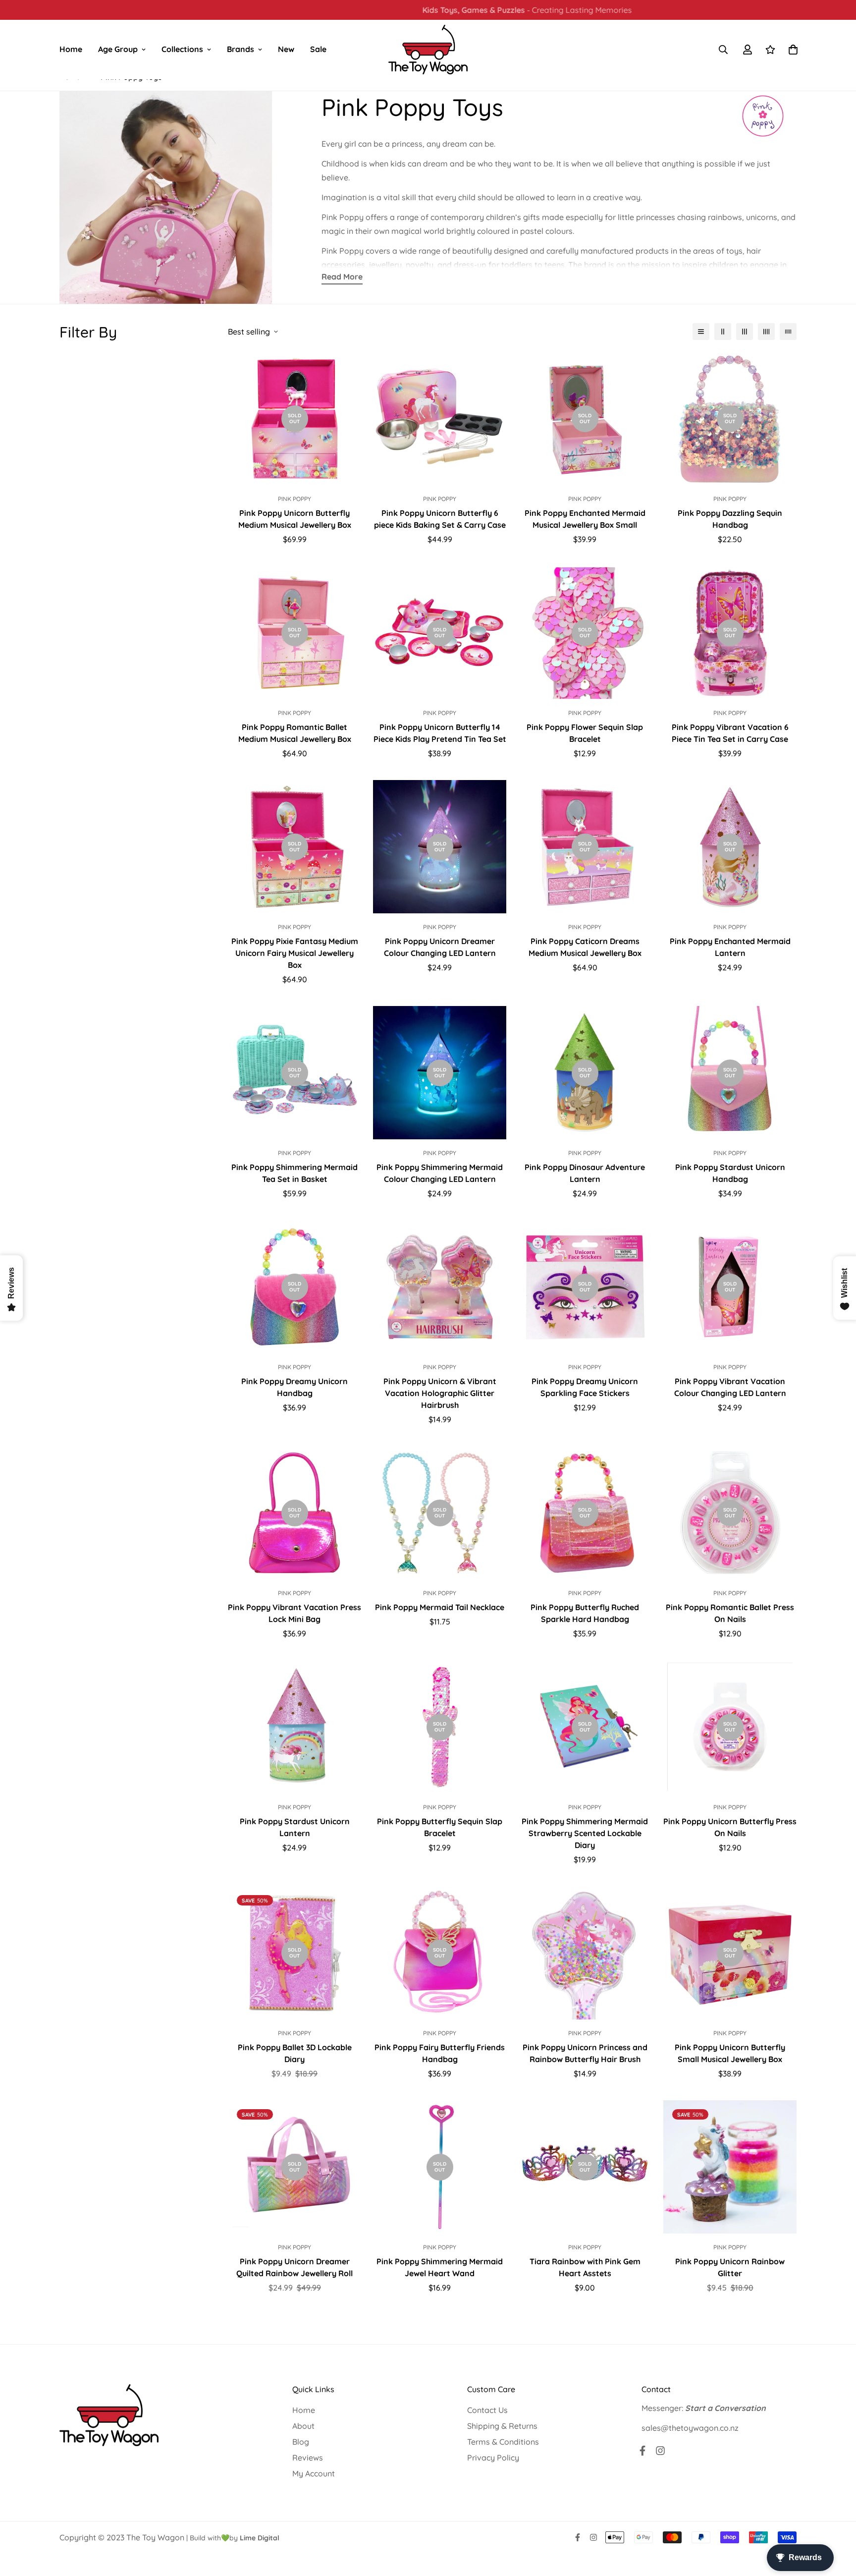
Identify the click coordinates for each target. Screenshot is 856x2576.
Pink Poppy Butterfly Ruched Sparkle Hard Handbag (585, 1613)
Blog (301, 2442)
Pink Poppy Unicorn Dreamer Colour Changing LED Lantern (440, 947)
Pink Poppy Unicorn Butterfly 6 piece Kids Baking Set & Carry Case (440, 519)
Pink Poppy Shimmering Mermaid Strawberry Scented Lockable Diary (585, 1833)
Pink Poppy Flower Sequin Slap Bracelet (585, 733)
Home (71, 49)
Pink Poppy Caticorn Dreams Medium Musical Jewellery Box (585, 947)
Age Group (118, 49)
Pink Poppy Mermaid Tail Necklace (440, 1607)
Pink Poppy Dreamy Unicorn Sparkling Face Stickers (585, 1387)
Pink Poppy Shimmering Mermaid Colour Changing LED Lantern (440, 1173)
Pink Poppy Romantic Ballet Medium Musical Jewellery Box (295, 733)
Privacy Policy (493, 2458)
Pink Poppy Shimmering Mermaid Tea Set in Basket (294, 1173)
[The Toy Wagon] (428, 50)
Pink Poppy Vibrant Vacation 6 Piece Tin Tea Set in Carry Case (730, 733)
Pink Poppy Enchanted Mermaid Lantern (730, 947)
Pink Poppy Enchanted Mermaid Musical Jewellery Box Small (585, 519)
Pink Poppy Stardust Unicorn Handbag (730, 1173)
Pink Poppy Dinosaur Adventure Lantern (585, 1173)
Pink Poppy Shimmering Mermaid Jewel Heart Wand (440, 2267)
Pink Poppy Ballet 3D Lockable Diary (295, 2053)
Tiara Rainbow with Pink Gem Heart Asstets (585, 2267)
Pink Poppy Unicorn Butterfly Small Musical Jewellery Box (730, 2053)
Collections (182, 49)
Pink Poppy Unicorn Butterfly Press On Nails (730, 1827)
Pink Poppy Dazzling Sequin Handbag (730, 519)
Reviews (308, 2458)
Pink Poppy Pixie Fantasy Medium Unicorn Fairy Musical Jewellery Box (295, 953)
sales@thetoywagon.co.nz (690, 2428)
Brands (241, 49)
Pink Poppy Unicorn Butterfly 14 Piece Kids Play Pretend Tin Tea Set (440, 733)
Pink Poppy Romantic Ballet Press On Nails (730, 1613)
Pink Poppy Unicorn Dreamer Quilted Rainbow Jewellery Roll (294, 2267)
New (286, 49)
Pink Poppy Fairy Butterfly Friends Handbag (440, 2053)
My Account (314, 2473)
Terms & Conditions (503, 2442)
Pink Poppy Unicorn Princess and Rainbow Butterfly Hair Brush (585, 2053)
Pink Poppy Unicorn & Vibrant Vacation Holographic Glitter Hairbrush (440, 1393)
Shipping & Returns (502, 2426)
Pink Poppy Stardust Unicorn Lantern (295, 1827)
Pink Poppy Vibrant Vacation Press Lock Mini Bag (294, 1613)
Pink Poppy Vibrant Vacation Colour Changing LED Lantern (730, 1387)
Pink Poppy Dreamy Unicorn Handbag (294, 1387)
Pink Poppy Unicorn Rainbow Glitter (730, 2267)
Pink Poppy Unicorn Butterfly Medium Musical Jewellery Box (295, 519)
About (303, 2426)
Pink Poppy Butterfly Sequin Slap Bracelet (440, 1827)
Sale (318, 49)
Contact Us (487, 2410)
